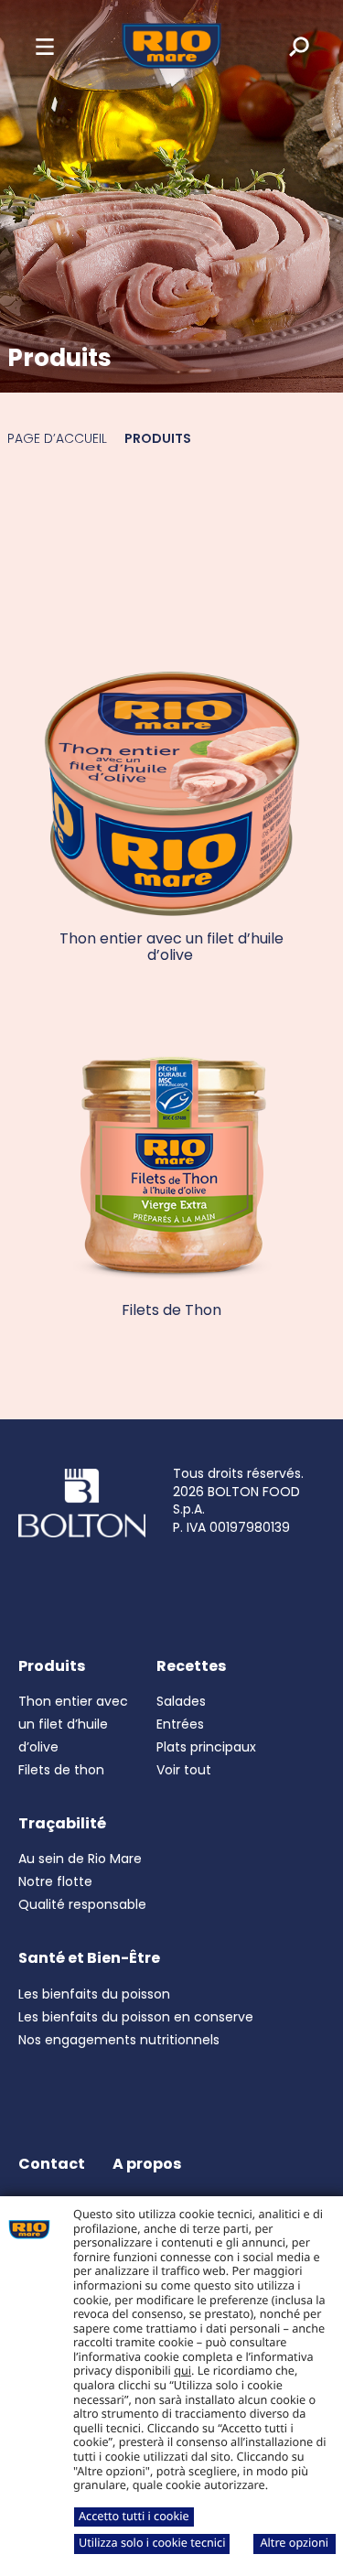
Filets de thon (61, 1770)
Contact (52, 2164)
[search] (286, 46)
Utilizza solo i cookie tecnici (152, 2542)
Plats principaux (206, 1747)
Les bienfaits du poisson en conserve (136, 2017)
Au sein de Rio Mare (80, 1859)
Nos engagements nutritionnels (119, 2040)
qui (182, 2370)
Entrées (180, 1724)
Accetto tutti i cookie (134, 2516)
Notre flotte (55, 1881)
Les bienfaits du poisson (94, 1994)
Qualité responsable (82, 1904)
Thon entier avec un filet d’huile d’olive (73, 1724)
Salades (181, 1701)
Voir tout (184, 1770)
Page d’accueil (57, 438)
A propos (147, 2164)
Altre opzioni (294, 2542)
